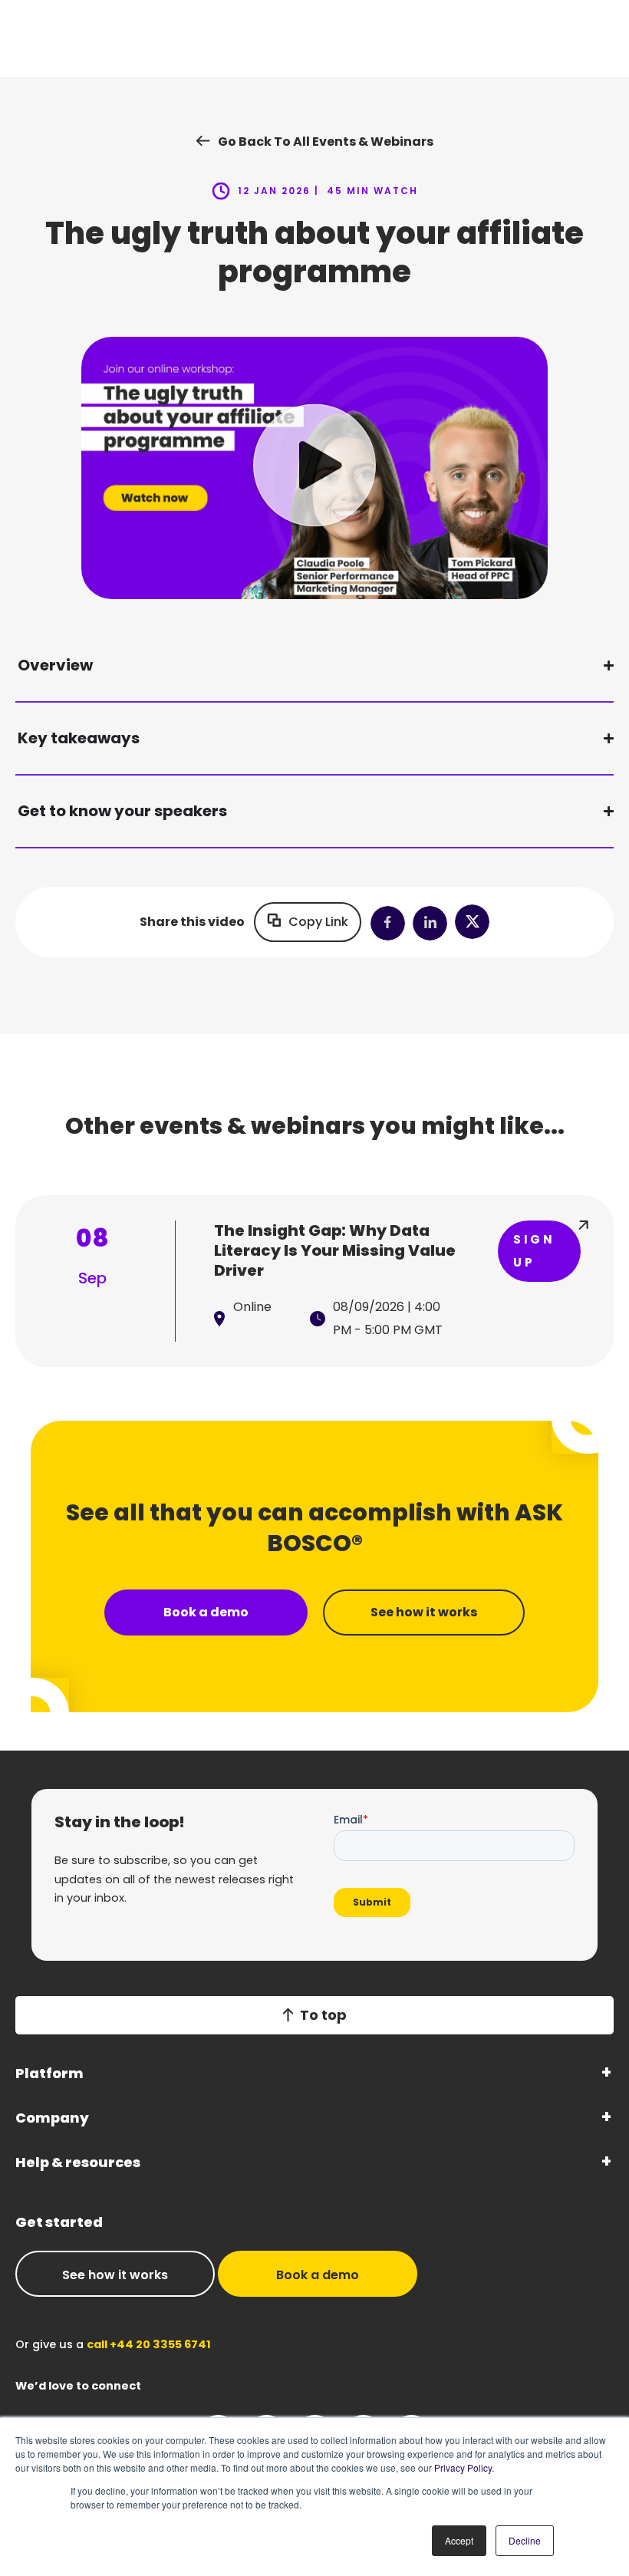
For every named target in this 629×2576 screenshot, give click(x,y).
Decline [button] (525, 2540)
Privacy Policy (463, 2467)
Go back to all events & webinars (326, 142)
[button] (314, 468)
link (314, 1281)
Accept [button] (459, 2540)
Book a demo (318, 2275)
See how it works (115, 2275)
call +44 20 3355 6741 (149, 2344)
